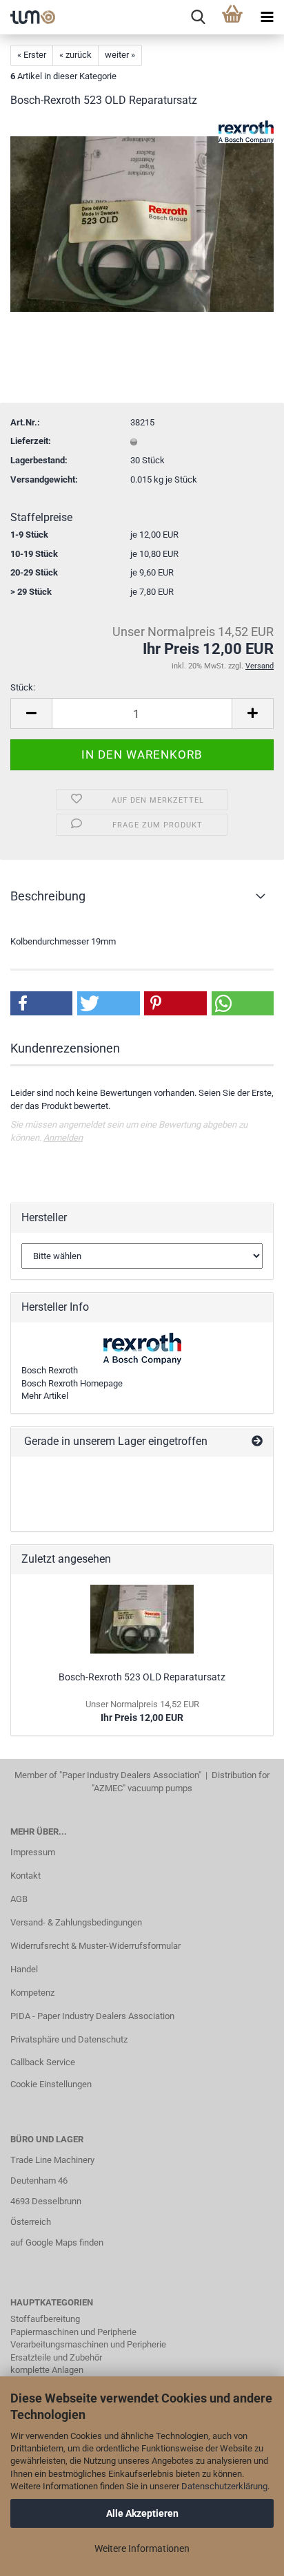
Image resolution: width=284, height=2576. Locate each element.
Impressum (33, 1852)
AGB (19, 1899)
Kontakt (26, 1876)
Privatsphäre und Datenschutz (69, 2039)
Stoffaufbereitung (45, 2319)
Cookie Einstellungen (51, 2084)
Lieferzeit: (31, 441)
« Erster (32, 55)
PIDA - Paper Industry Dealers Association (92, 2016)
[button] (41, 1003)
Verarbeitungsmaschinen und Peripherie (88, 2344)
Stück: (23, 687)
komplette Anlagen (47, 2370)
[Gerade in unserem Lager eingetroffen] (257, 1442)
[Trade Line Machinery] (28, 17)
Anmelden (63, 1138)
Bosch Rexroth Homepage (72, 1383)
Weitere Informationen (142, 2548)
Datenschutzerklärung (224, 2486)
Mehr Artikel (45, 1396)
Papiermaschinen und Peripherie (73, 2332)
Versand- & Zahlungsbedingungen (76, 1922)
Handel (24, 1969)
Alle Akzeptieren (142, 2513)
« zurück (75, 55)
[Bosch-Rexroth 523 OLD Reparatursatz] (142, 223)
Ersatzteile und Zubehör (56, 2357)
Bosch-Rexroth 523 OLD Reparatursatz (142, 1677)
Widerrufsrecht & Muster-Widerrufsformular (95, 1946)
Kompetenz (32, 1993)
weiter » (120, 55)
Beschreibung (48, 896)
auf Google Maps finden (57, 2242)
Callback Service (43, 2062)
